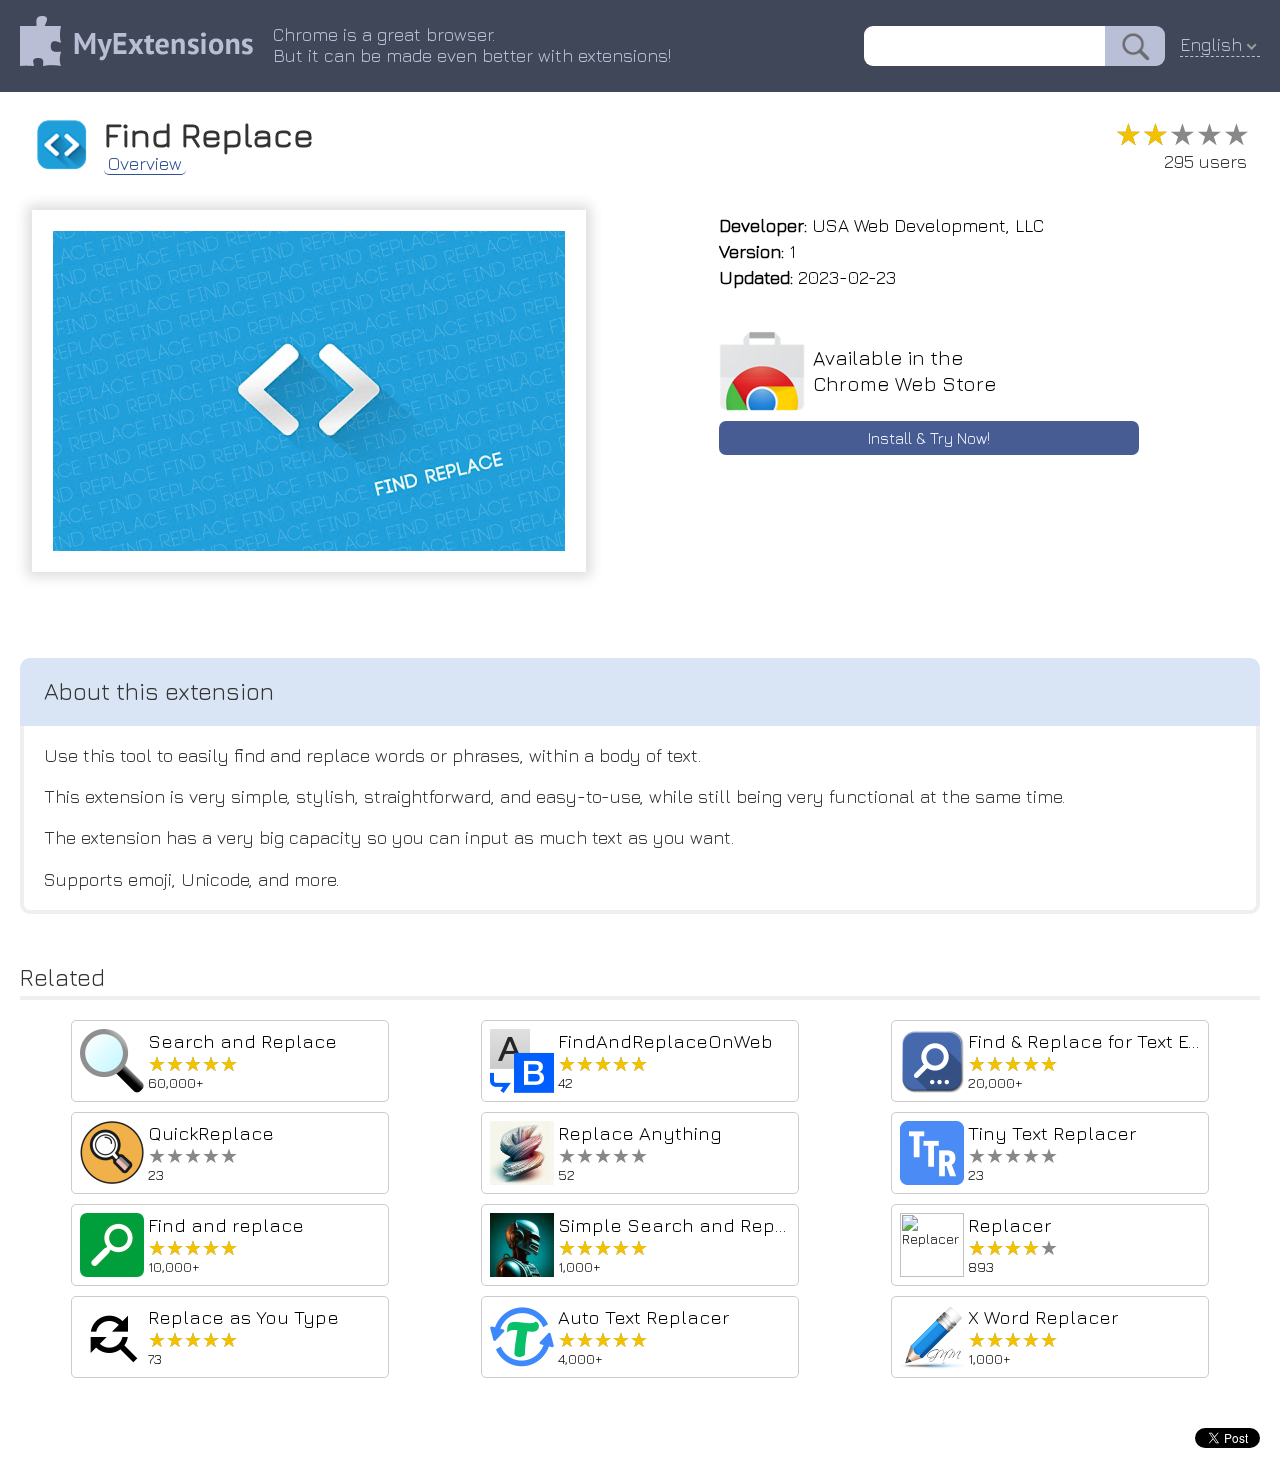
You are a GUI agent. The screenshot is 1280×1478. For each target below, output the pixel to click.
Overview (145, 164)
